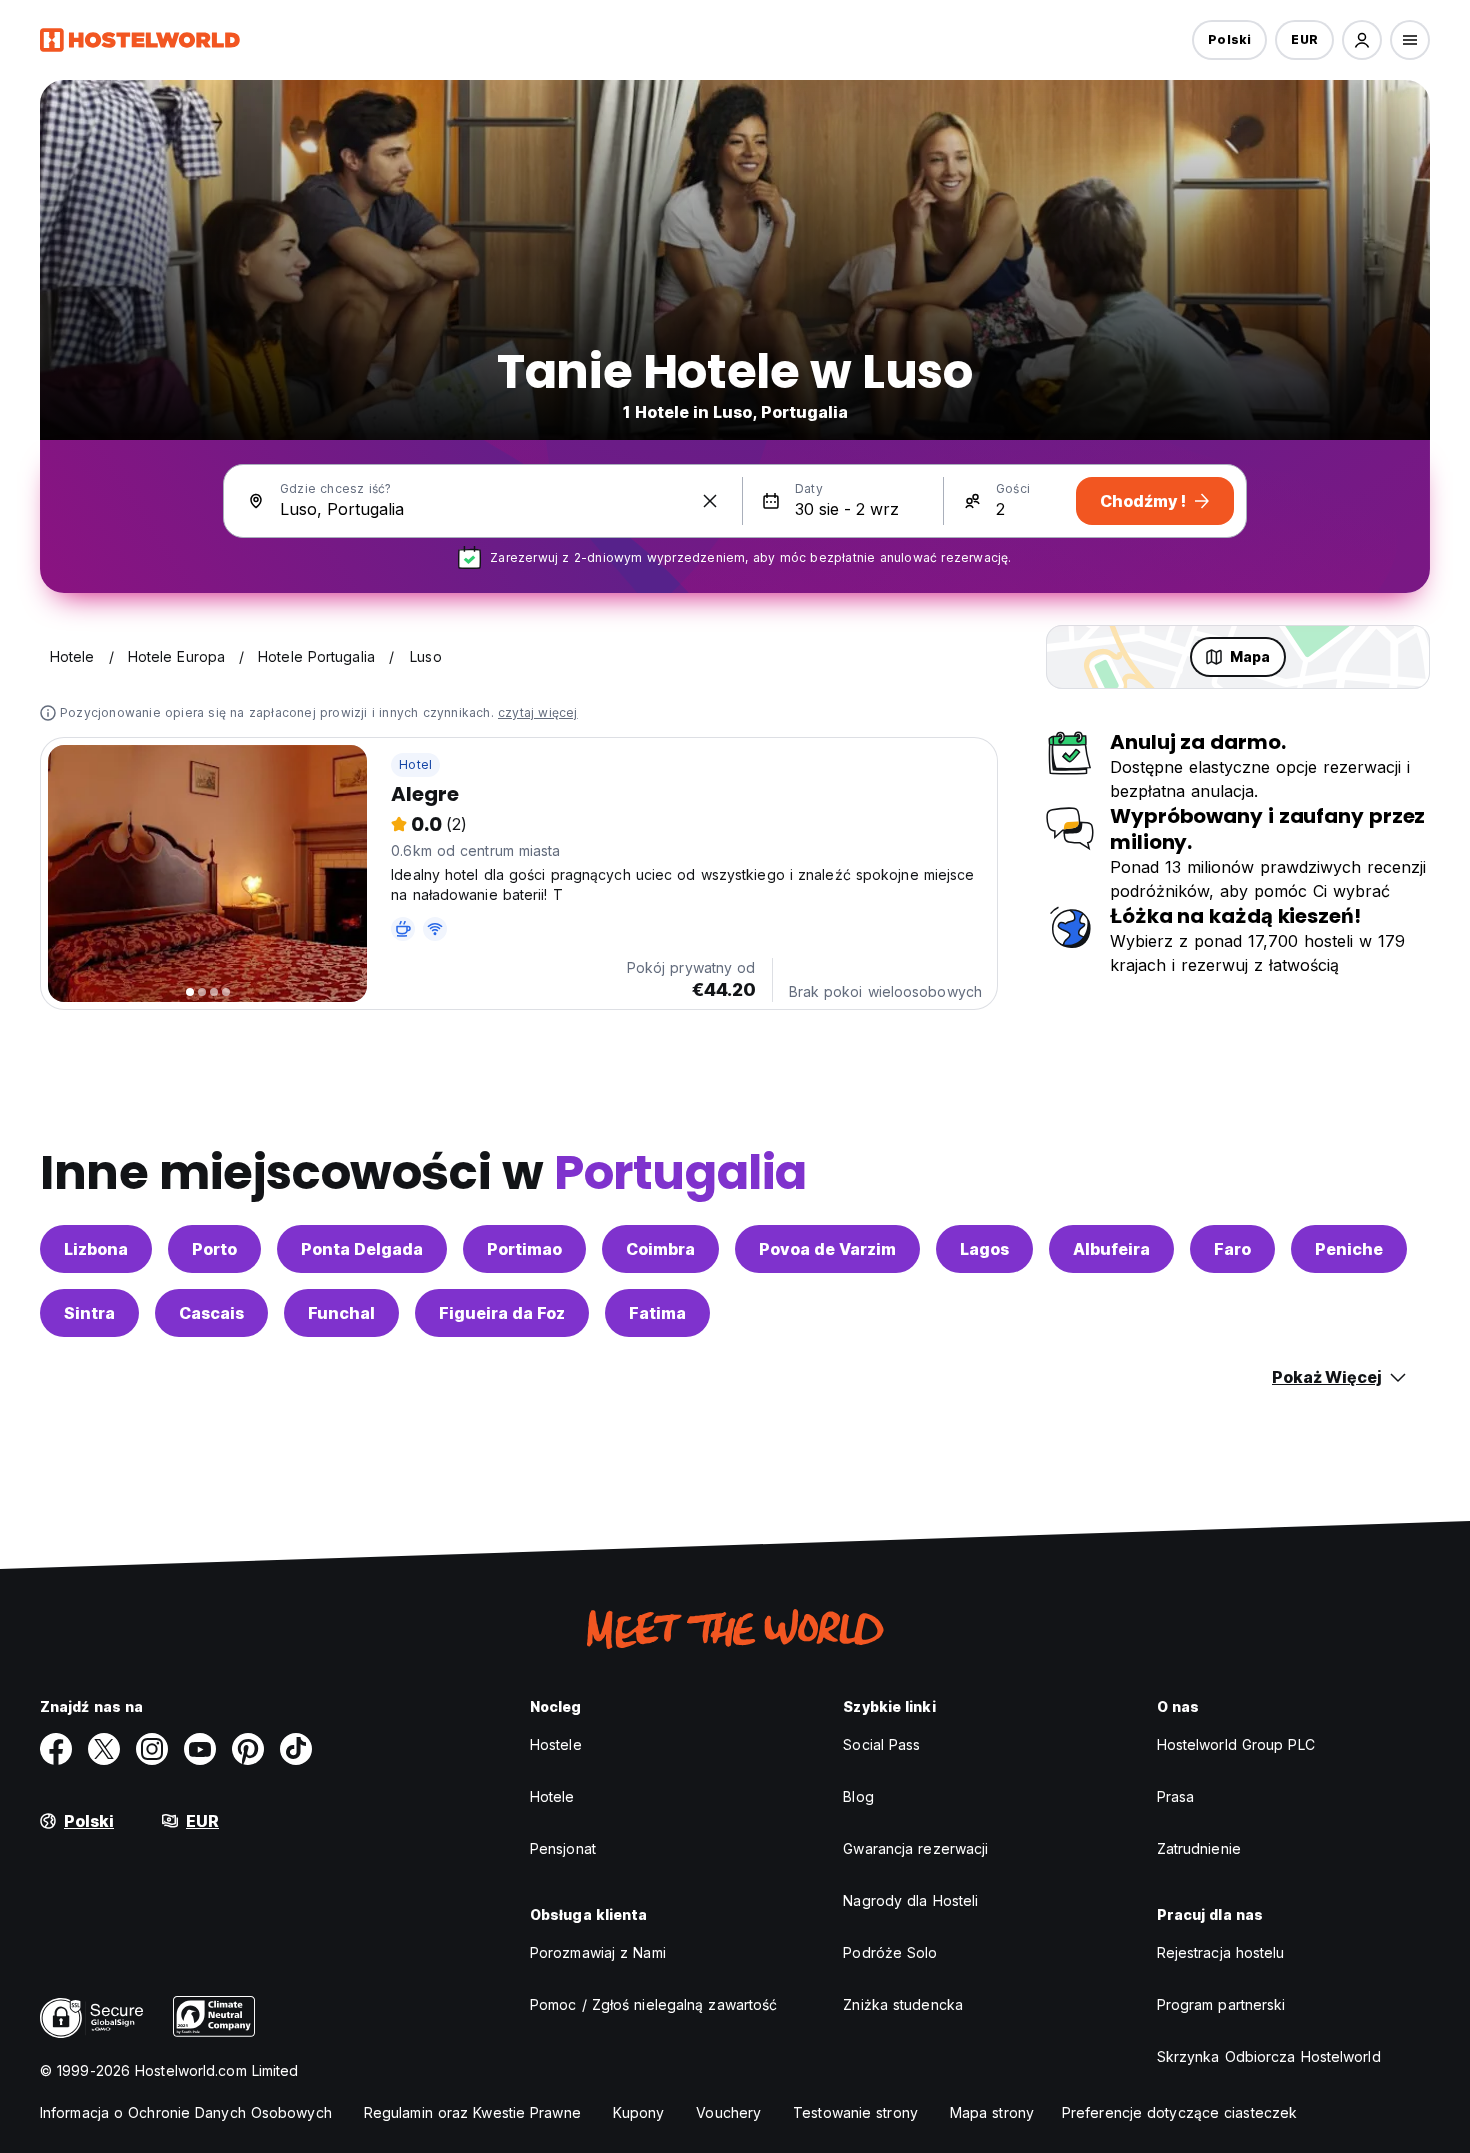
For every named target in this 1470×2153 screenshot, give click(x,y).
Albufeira (1111, 1249)
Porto (214, 1249)
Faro (1232, 1249)
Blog (858, 1796)
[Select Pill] (1362, 40)
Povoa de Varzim (827, 1249)
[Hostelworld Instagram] (152, 1749)
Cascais (211, 1313)
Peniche (1349, 1249)
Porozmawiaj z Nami (598, 1952)
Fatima (657, 1313)
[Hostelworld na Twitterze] (104, 1749)
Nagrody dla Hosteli (910, 1900)
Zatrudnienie (1199, 1848)
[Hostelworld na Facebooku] (56, 1749)
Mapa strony (992, 2112)
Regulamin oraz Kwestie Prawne (472, 2112)
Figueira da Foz (502, 1313)
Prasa (1176, 1796)
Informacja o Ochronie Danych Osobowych (186, 2112)
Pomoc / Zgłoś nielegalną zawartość (653, 2004)
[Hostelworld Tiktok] (296, 1749)
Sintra (89, 1313)
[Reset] (710, 501)
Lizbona (96, 1249)
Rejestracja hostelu (1221, 1952)
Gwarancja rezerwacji (915, 1848)
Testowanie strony (855, 2112)
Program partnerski (1221, 2004)
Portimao (524, 1249)
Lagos (984, 1249)
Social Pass (881, 1744)
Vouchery (728, 2112)
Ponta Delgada (362, 1249)
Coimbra (660, 1249)
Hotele (552, 1796)
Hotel (415, 764)
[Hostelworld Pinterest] (248, 1749)
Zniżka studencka (903, 2004)
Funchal (341, 1313)
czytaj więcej (538, 712)
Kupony (639, 2112)
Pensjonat (563, 1848)
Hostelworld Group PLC (1236, 1744)
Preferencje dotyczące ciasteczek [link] (1179, 2112)
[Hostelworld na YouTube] (200, 1749)
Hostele (556, 1744)
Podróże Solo (890, 1952)
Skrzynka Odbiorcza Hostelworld (1269, 2056)
